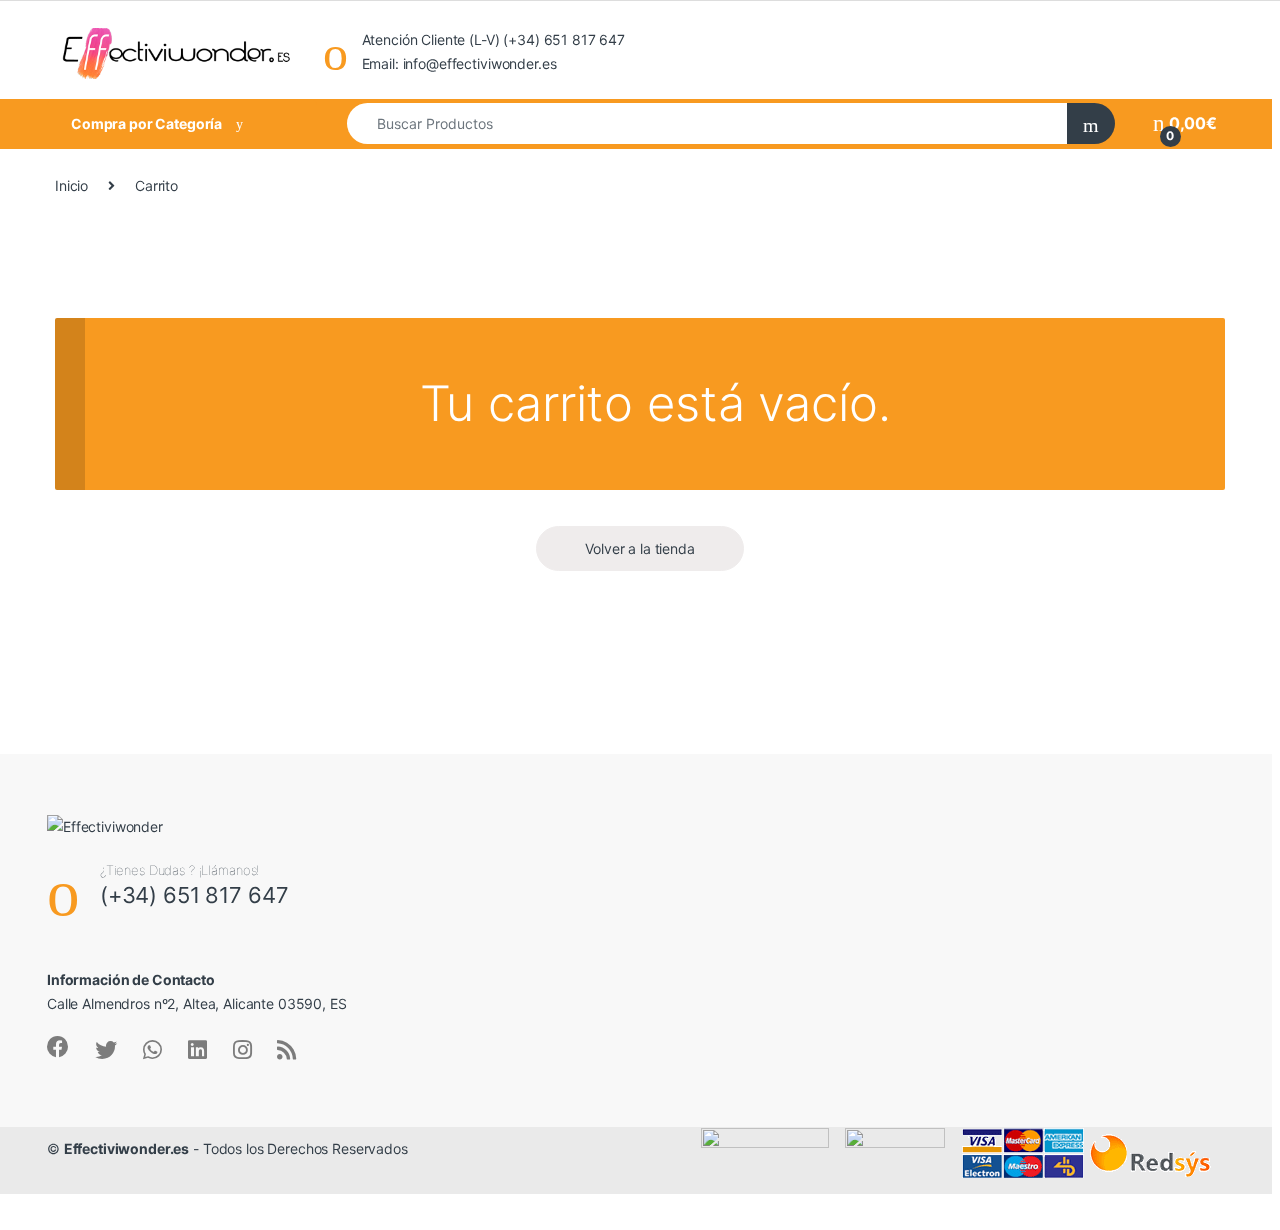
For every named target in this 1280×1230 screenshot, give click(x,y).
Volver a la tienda (639, 548)
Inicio (71, 185)
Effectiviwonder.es (126, 1148)
